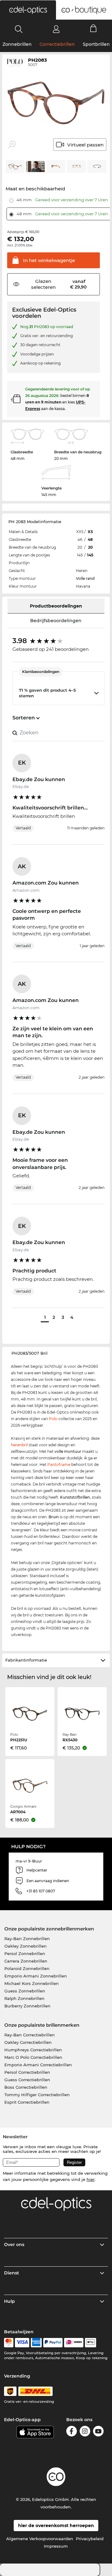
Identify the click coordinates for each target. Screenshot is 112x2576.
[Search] (19, 29)
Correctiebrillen (57, 44)
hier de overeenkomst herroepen (56, 2526)
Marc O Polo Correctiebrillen (33, 2057)
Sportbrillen (96, 44)
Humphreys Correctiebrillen (33, 2050)
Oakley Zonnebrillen (26, 1946)
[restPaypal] (53, 2343)
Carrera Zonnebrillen (26, 1961)
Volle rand (85, 578)
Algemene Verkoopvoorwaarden (40, 2539)
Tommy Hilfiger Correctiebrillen (37, 2095)
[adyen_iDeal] (74, 2343)
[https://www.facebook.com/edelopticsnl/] (72, 2432)
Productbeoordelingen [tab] (56, 606)
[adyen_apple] (91, 2343)
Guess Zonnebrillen (25, 1991)
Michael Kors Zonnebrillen (32, 1983)
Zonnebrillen (17, 44)
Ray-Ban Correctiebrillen (30, 2035)
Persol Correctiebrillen (27, 2072)
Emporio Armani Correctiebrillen (38, 2065)
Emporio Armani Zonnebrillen (36, 1976)
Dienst (12, 2273)
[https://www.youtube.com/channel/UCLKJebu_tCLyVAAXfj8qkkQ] (98, 2432)
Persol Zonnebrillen (25, 1953)
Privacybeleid (90, 2539)
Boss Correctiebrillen (26, 2087)
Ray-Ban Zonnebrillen (27, 1939)
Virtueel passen (85, 145)
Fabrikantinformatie (26, 1660)
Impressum (56, 2546)
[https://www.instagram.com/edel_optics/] (85, 2432)
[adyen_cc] (9, 2343)
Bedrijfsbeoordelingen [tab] (56, 621)
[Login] (56, 29)
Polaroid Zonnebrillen (27, 1968)
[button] (28, 10)
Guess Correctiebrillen (27, 2080)
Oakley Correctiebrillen (28, 2042)
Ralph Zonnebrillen (24, 1998)
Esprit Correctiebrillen (27, 2102)
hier (91, 2179)
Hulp (9, 2301)
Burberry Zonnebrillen (27, 2006)
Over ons (14, 2244)
